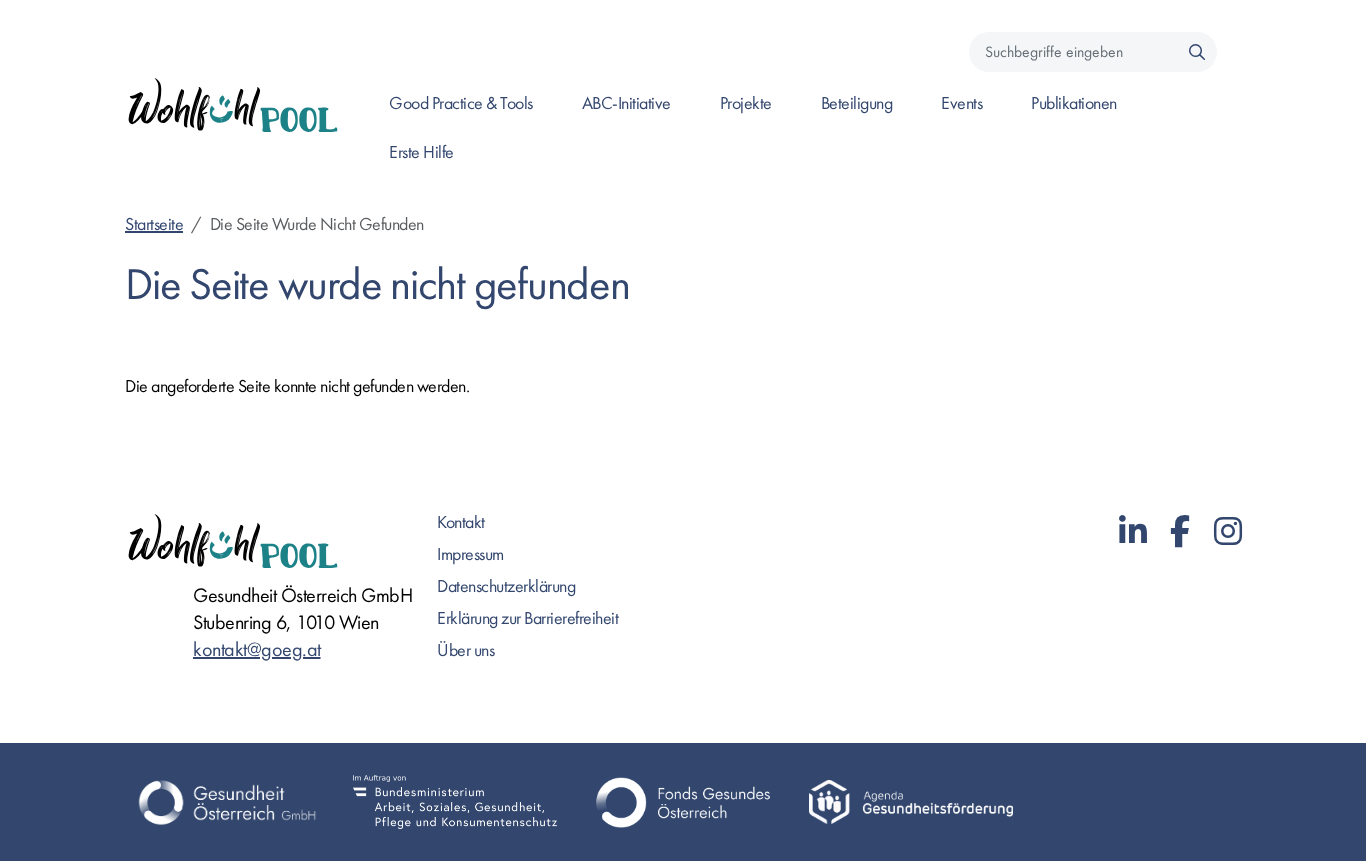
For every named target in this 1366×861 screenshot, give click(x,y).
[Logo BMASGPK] (455, 802)
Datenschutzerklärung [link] (506, 586)
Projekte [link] (746, 103)
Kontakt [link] (461, 522)
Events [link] (961, 103)
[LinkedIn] (1133, 532)
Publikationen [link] (1074, 103)
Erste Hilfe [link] (421, 152)
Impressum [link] (470, 554)
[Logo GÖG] (227, 802)
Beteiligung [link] (857, 103)
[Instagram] (1228, 532)
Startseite (154, 224)
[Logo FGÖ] (683, 802)
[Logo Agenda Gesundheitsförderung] (911, 802)
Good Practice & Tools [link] (461, 103)
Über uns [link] (465, 650)
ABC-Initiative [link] (626, 103)
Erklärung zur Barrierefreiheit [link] (527, 618)
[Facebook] (1180, 532)
